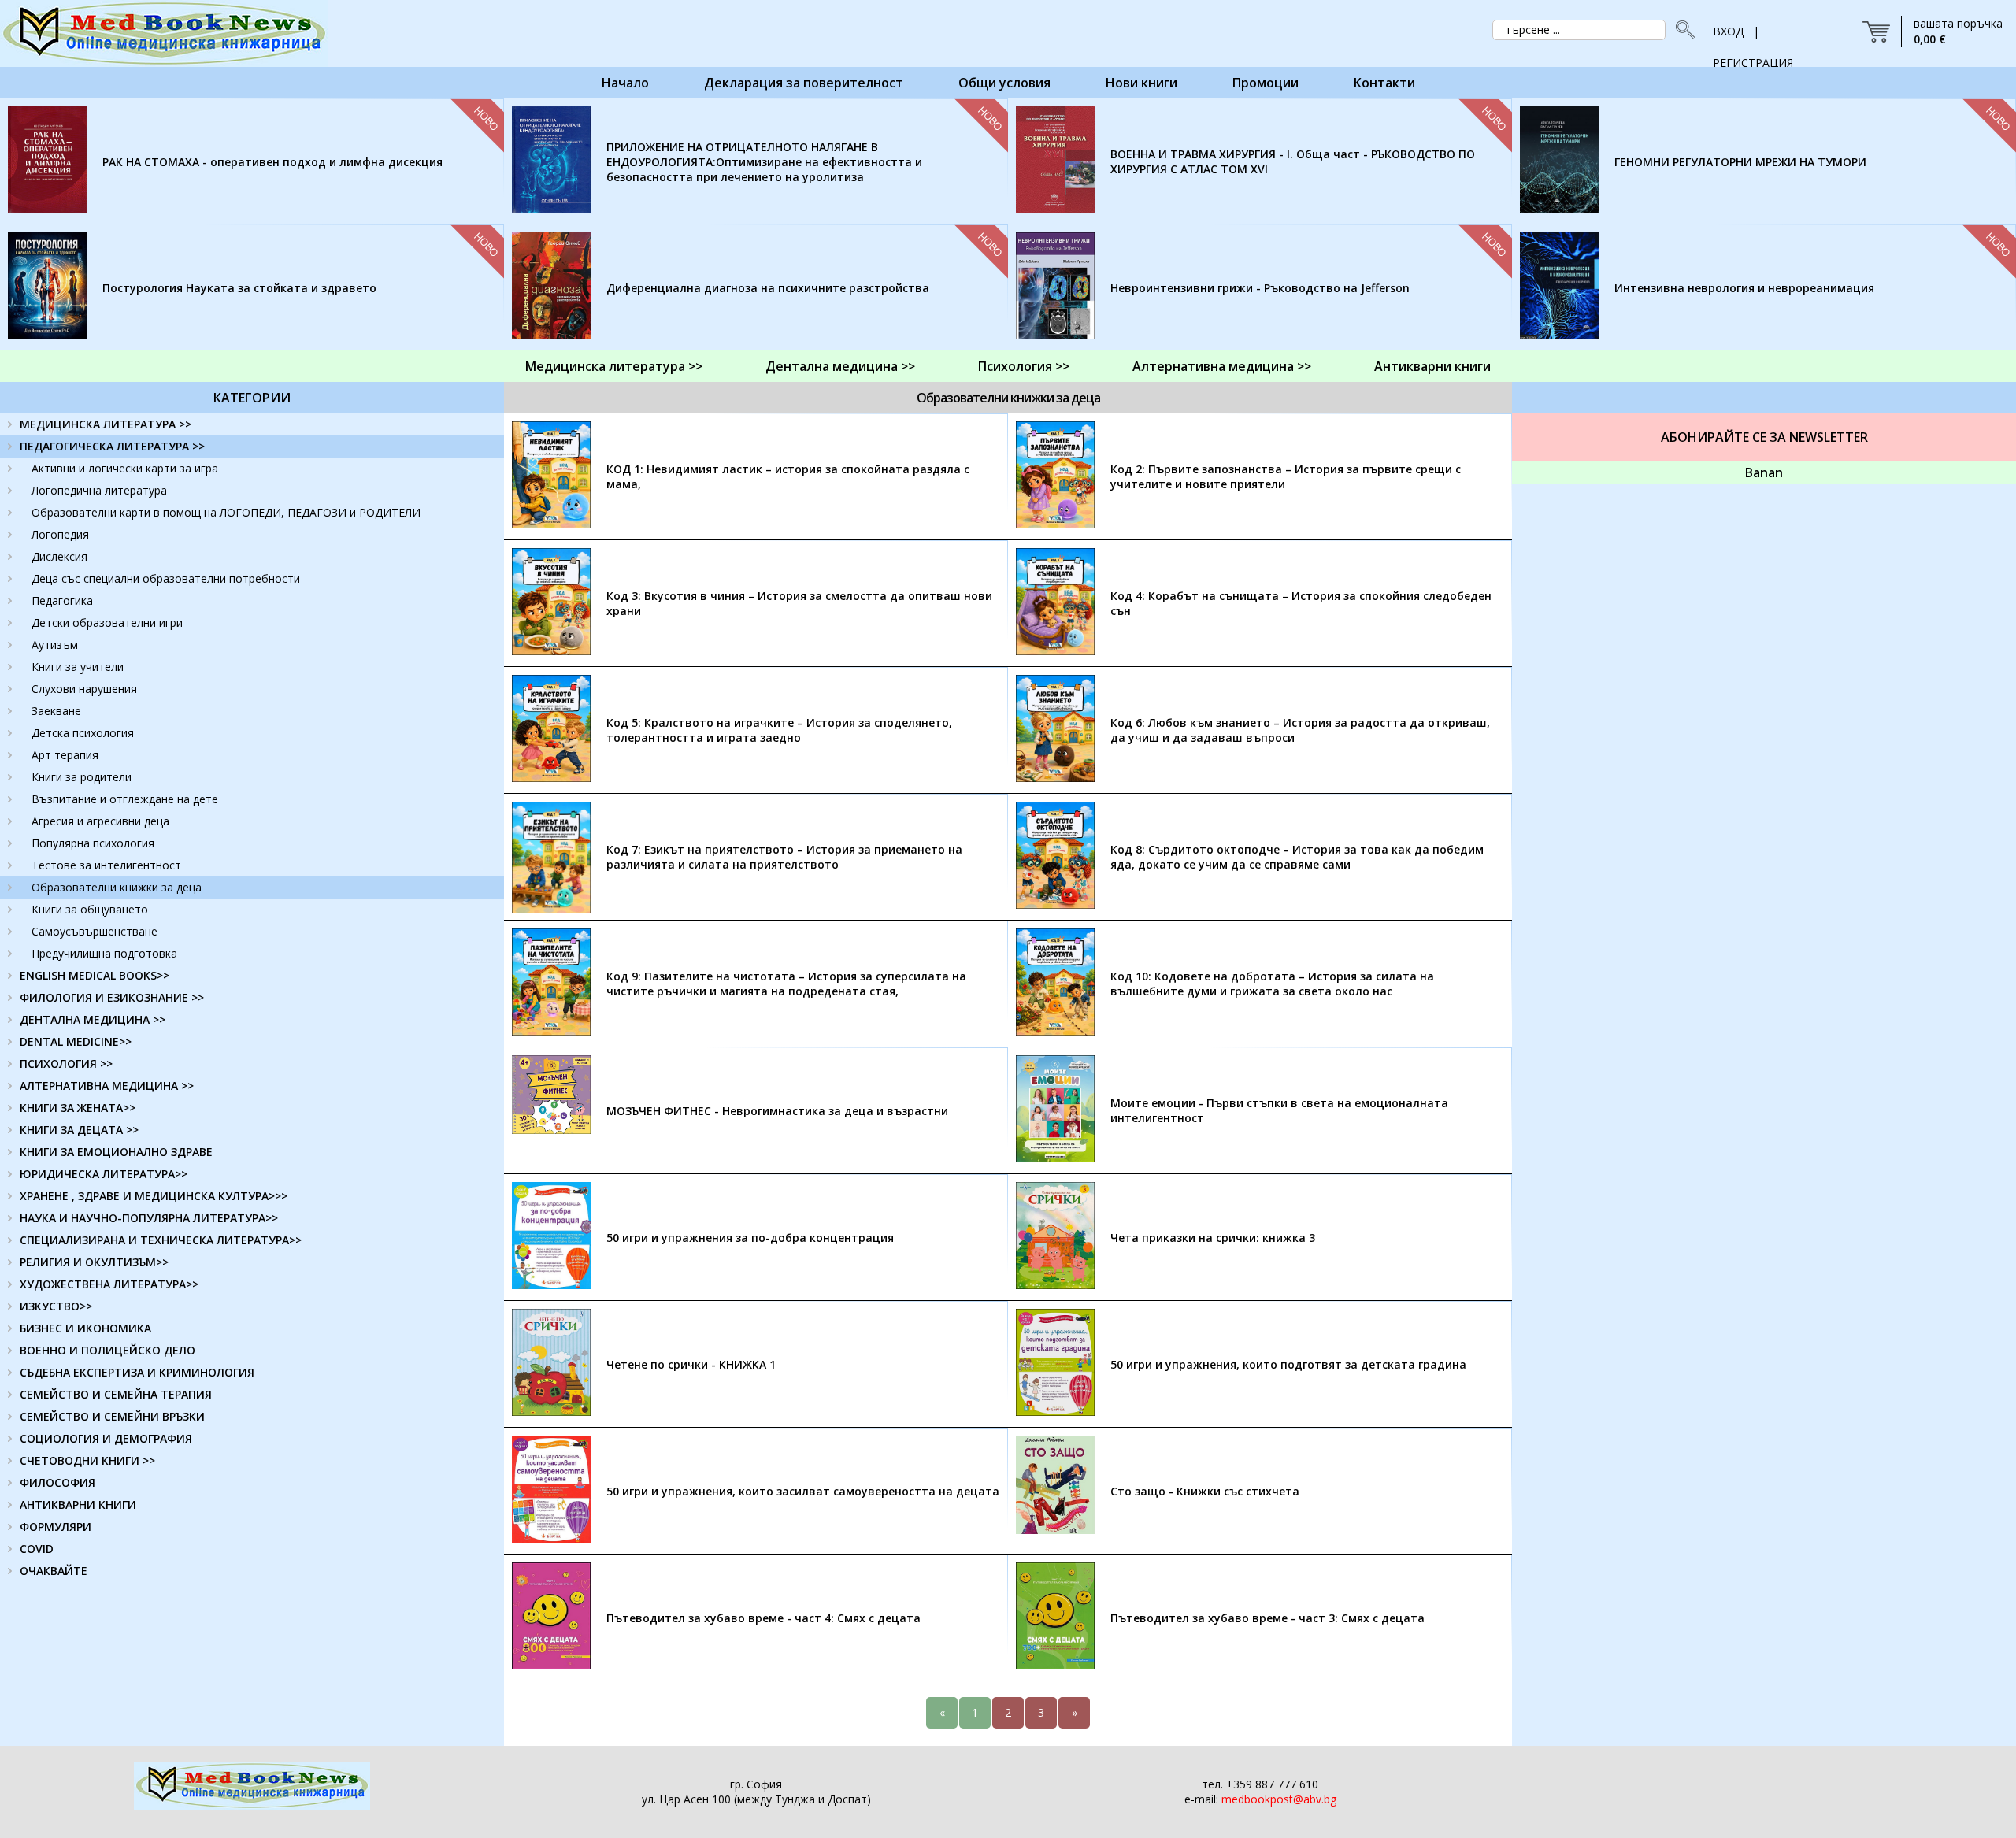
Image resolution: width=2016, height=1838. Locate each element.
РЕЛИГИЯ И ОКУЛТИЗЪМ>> (94, 1262)
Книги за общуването (90, 909)
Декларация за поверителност (804, 83)
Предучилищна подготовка (104, 953)
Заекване (56, 711)
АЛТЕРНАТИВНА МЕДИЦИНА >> (107, 1086)
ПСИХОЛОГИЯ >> (66, 1064)
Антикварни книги (1432, 366)
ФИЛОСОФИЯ (57, 1482)
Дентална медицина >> (840, 366)
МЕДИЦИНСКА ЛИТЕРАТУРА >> (106, 424)
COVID (37, 1549)
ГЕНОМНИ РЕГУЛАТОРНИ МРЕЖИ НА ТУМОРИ (1740, 162)
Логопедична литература (99, 490)
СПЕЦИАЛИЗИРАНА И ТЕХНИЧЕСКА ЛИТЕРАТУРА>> (161, 1240)
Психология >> (1024, 366)
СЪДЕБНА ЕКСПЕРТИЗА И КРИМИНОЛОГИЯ (137, 1372)
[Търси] (1681, 30)
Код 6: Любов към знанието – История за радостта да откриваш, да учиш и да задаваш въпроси (1300, 730)
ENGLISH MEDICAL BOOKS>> (94, 975)
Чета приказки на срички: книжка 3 (1213, 1238)
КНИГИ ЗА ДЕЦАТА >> (79, 1130)
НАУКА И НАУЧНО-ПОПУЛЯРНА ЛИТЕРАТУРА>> (149, 1218)
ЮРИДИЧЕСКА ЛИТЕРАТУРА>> (104, 1174)
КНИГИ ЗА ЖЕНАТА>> (78, 1108)
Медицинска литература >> (614, 366)
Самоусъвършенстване (94, 931)
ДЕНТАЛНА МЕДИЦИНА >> (93, 1019)
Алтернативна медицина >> (1222, 366)
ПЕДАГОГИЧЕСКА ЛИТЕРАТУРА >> (112, 446)
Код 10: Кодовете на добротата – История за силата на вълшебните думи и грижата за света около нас (1272, 984)
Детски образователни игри (107, 623)
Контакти (1384, 83)
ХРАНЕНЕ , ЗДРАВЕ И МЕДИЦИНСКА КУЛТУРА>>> (154, 1196)
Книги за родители (82, 777)
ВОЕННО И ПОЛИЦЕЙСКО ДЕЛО (107, 1350)
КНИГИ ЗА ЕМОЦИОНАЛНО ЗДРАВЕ (116, 1152)
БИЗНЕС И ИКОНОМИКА (85, 1328)
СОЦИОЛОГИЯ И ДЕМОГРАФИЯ (106, 1438)
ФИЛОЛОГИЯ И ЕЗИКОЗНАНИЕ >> (112, 997)
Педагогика (62, 600)
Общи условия (1004, 83)
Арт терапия (65, 755)
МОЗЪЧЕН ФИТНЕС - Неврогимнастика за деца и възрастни (777, 1111)
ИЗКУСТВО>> (56, 1306)
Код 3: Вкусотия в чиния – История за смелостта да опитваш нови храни (799, 603)
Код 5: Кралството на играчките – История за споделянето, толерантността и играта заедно (779, 730)
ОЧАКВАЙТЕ (54, 1571)
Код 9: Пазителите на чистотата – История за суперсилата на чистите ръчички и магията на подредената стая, (786, 984)
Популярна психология (93, 843)
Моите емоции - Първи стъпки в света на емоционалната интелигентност (1279, 1110)
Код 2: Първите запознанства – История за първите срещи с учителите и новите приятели (1286, 476)
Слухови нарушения (84, 689)
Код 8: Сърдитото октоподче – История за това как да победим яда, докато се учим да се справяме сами (1297, 857)
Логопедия (60, 534)
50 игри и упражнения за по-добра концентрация (750, 1238)
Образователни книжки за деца (117, 887)
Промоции (1266, 83)
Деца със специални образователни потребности (166, 578)
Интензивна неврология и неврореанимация (1744, 288)
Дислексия (59, 556)
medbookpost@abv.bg (1279, 1799)
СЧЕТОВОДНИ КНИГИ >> (87, 1460)
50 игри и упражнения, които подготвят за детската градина (1288, 1364)
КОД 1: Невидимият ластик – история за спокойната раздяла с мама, (788, 476)
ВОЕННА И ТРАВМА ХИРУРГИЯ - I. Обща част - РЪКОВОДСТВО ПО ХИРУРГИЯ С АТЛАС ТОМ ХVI (1293, 161)
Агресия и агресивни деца (100, 821)
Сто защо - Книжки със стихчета (1205, 1491)
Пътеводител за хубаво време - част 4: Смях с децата (763, 1618)
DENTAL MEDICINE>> (76, 1041)
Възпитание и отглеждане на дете (125, 799)
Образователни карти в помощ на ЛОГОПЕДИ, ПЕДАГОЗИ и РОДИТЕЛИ (226, 512)
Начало (625, 83)
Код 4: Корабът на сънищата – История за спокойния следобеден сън (1301, 603)
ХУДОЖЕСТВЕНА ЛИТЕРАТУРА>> (109, 1284)
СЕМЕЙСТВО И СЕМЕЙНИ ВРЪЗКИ (112, 1416)
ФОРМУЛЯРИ (56, 1527)
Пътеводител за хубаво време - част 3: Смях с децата (1267, 1618)
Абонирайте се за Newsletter (1764, 437)
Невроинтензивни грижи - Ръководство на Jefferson (1260, 288)
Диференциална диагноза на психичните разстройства (768, 288)
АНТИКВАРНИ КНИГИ (78, 1504)
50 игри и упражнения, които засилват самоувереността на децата (803, 1491)
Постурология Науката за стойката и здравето (239, 288)
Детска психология (83, 733)
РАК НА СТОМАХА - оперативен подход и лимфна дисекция (272, 162)
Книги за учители (78, 667)
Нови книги (1141, 83)
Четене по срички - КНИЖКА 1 (691, 1364)
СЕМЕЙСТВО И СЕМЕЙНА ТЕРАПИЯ (116, 1394)
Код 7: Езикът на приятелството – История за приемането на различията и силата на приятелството (784, 857)
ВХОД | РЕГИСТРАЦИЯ (1753, 35)
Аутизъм (55, 645)
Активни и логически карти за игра (125, 468)
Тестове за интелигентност (106, 865)
